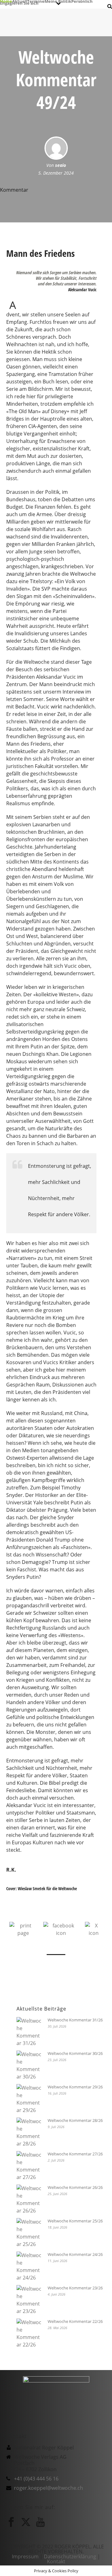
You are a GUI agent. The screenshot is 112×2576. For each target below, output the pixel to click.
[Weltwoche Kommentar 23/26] (29, 2300)
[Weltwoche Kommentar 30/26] (29, 2065)
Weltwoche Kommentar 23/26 (75, 2288)
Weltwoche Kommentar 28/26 (75, 2120)
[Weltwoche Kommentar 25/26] (29, 2233)
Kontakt (56, 2561)
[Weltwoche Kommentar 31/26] (29, 2032)
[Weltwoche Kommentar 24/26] (29, 2266)
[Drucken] (23, 1929)
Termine (36, 1)
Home (6, 1)
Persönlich (82, 1)
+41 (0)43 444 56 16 (36, 2479)
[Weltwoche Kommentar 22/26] (29, 2333)
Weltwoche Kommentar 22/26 (75, 2321)
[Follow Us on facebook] (11, 2522)
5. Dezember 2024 (56, 173)
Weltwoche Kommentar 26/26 (75, 2187)
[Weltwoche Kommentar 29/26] (29, 2099)
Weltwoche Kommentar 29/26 (75, 2087)
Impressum (25, 2556)
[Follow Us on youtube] (40, 2522)
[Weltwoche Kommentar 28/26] (29, 2132)
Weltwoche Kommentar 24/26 (75, 2254)
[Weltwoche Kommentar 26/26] (29, 2199)
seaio (61, 165)
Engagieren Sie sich (19, 3)
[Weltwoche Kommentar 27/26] (29, 2166)
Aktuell (20, 1)
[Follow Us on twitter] (26, 2522)
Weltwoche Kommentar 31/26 (75, 2020)
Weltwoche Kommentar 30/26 (75, 2053)
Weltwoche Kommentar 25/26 (75, 2221)
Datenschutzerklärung (70, 2556)
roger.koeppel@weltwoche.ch (49, 2488)
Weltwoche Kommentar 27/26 (75, 2154)
